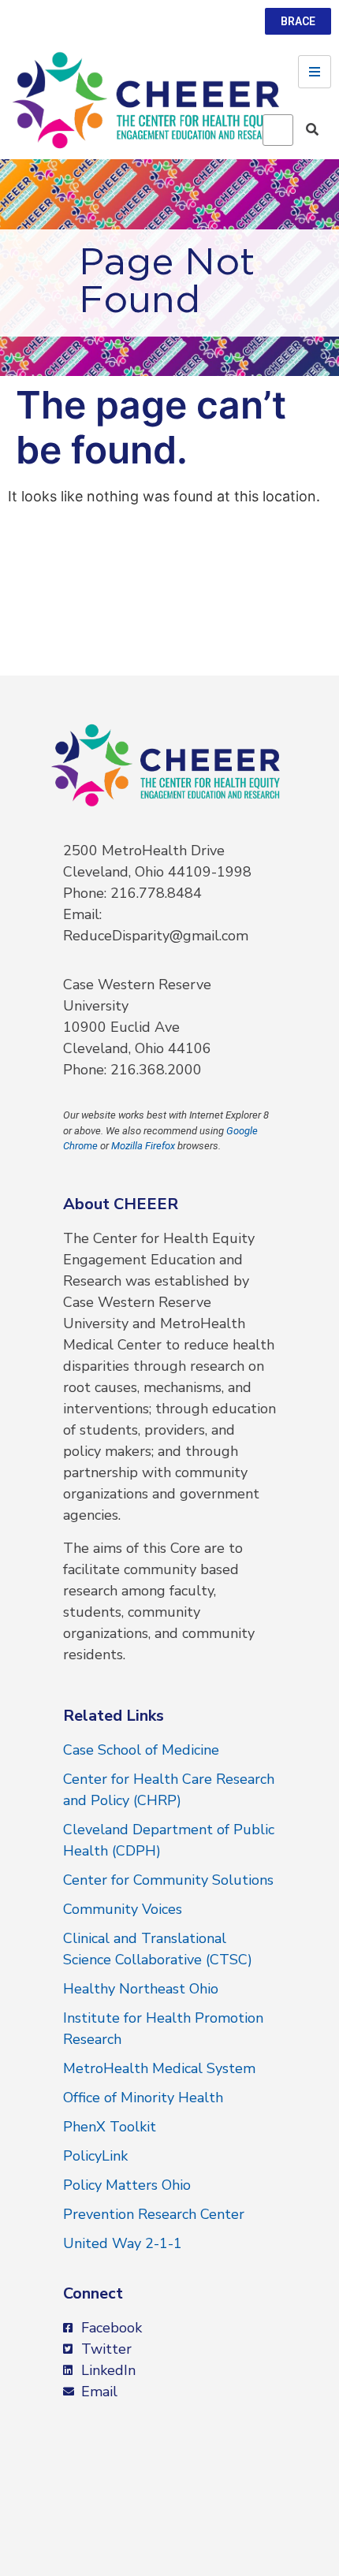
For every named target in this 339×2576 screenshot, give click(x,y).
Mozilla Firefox (143, 1146)
